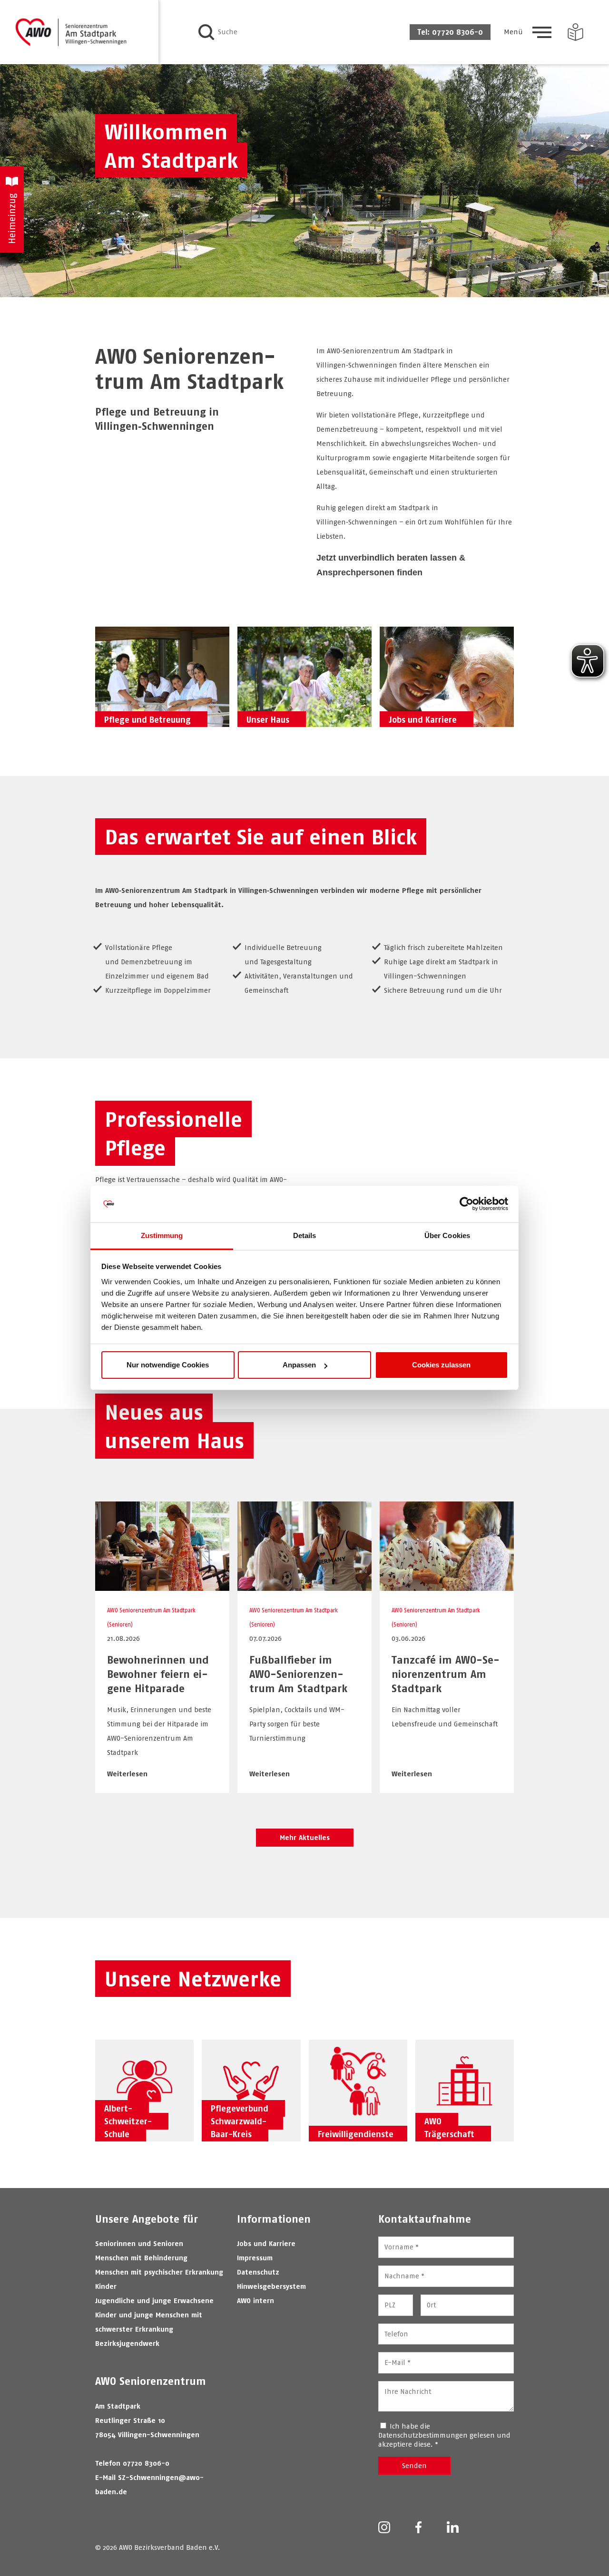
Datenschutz (258, 2272)
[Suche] (206, 32)
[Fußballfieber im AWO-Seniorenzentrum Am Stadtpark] (304, 1586)
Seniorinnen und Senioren (139, 2243)
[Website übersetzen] (575, 32)
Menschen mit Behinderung (141, 2258)
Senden (414, 2465)
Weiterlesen (127, 1774)
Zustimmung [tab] (162, 1235)
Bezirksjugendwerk (127, 2343)
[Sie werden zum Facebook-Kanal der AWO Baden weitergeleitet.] (418, 2528)
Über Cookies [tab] (447, 1235)
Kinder (106, 2286)
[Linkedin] (453, 2528)
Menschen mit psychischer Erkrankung (159, 2272)
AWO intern (255, 2300)
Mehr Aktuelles (305, 1837)
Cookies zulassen (441, 1365)
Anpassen (299, 1365)
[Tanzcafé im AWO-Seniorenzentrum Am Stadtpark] (447, 1586)
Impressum (255, 2258)
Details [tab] (305, 1235)
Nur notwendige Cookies (168, 1365)
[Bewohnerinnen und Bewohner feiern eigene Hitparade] (162, 1586)
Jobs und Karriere (266, 2243)
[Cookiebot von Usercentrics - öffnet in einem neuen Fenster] (467, 1204)
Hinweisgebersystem (271, 2286)
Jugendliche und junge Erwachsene (154, 2300)
